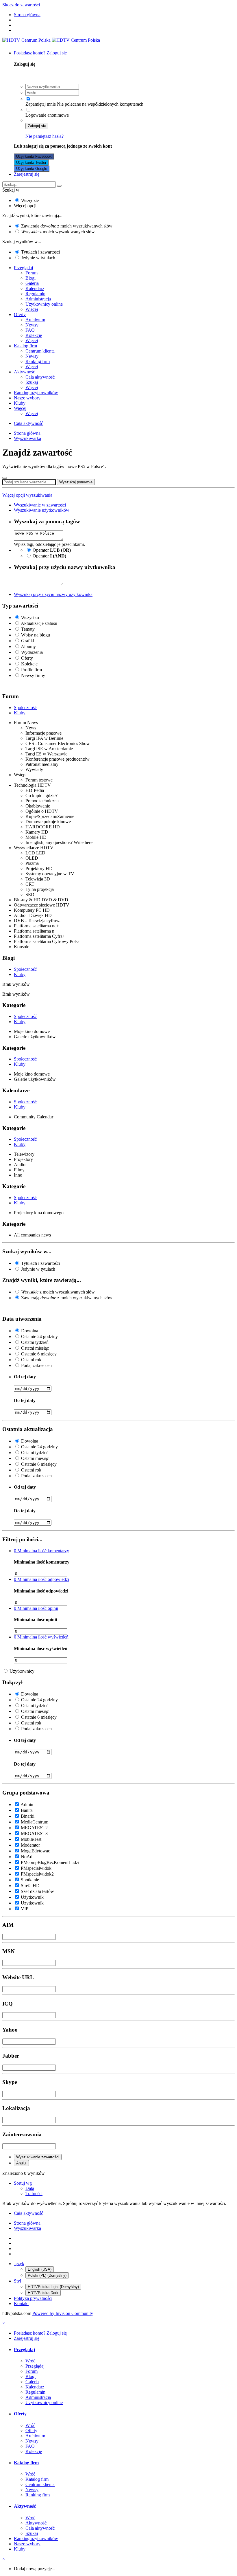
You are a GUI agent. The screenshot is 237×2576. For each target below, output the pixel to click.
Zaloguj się (37, 126)
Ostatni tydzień (35, 1342)
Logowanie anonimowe (47, 115)
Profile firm (32, 670)
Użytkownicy (22, 1671)
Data (30, 2188)
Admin (27, 1805)
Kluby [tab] (20, 713)
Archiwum (35, 320)
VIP (25, 1909)
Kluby (20, 403)
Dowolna (30, 1331)
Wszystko (30, 618)
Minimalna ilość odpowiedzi (41, 1579)
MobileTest (31, 1839)
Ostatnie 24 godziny (39, 1336)
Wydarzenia (32, 652)
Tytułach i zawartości (40, 252)
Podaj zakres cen (36, 1365)
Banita (27, 1810)
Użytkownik (32, 1897)
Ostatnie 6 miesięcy (39, 1354)
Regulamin (35, 294)
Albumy (28, 646)
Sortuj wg (23, 2183)
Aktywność (24, 372)
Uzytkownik (32, 1903)
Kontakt (21, 2303)
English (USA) (40, 2269)
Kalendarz (35, 288)
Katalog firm (25, 346)
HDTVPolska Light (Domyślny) (53, 2287)
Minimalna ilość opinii (36, 1608)
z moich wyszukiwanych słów (58, 232)
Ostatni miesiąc (35, 1348)
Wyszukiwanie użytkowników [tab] (42, 510)
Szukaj (32, 382)
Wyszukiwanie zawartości (38, 2157)
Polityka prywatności (33, 2298)
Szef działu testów (37, 1891)
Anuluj (21, 2163)
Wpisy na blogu (36, 635)
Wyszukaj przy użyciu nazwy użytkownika (53, 594)
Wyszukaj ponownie (76, 482)
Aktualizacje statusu (39, 623)
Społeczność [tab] (25, 708)
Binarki (28, 1816)
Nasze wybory (27, 398)
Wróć (30, 2361)
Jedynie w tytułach (38, 258)
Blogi (30, 278)
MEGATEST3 (34, 1833)
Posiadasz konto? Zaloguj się (41, 53)
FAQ (30, 330)
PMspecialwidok (36, 1868)
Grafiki (28, 641)
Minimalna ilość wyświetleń (41, 1637)
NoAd (27, 1857)
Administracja (38, 299)
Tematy (28, 629)
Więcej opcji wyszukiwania (27, 495)
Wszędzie (30, 200)
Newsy (32, 325)
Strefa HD (30, 1886)
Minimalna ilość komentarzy (41, 1551)
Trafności (34, 2194)
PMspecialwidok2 (37, 1874)
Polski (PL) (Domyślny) (47, 2275)
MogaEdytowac (35, 1851)
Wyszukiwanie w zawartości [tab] (40, 505)
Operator (52, 550)
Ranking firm (38, 361)
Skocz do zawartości (21, 5)
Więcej (32, 309)
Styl (17, 2281)
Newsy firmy (33, 675)
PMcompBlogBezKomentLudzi (50, 1862)
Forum (32, 273)
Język (19, 2264)
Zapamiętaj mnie (41, 104)
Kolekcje (34, 335)
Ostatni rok (31, 1360)
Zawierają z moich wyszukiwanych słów (67, 226)
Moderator (30, 1845)
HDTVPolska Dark (43, 2293)
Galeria (32, 283)
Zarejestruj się (27, 174)
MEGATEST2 (34, 1828)
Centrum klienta (40, 351)
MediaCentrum (35, 1822)
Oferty (20, 314)
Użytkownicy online (44, 304)
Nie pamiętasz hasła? (45, 136)
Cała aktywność (40, 377)
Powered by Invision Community (63, 2313)
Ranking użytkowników (36, 393)
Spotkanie (30, 1880)
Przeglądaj (23, 268)
